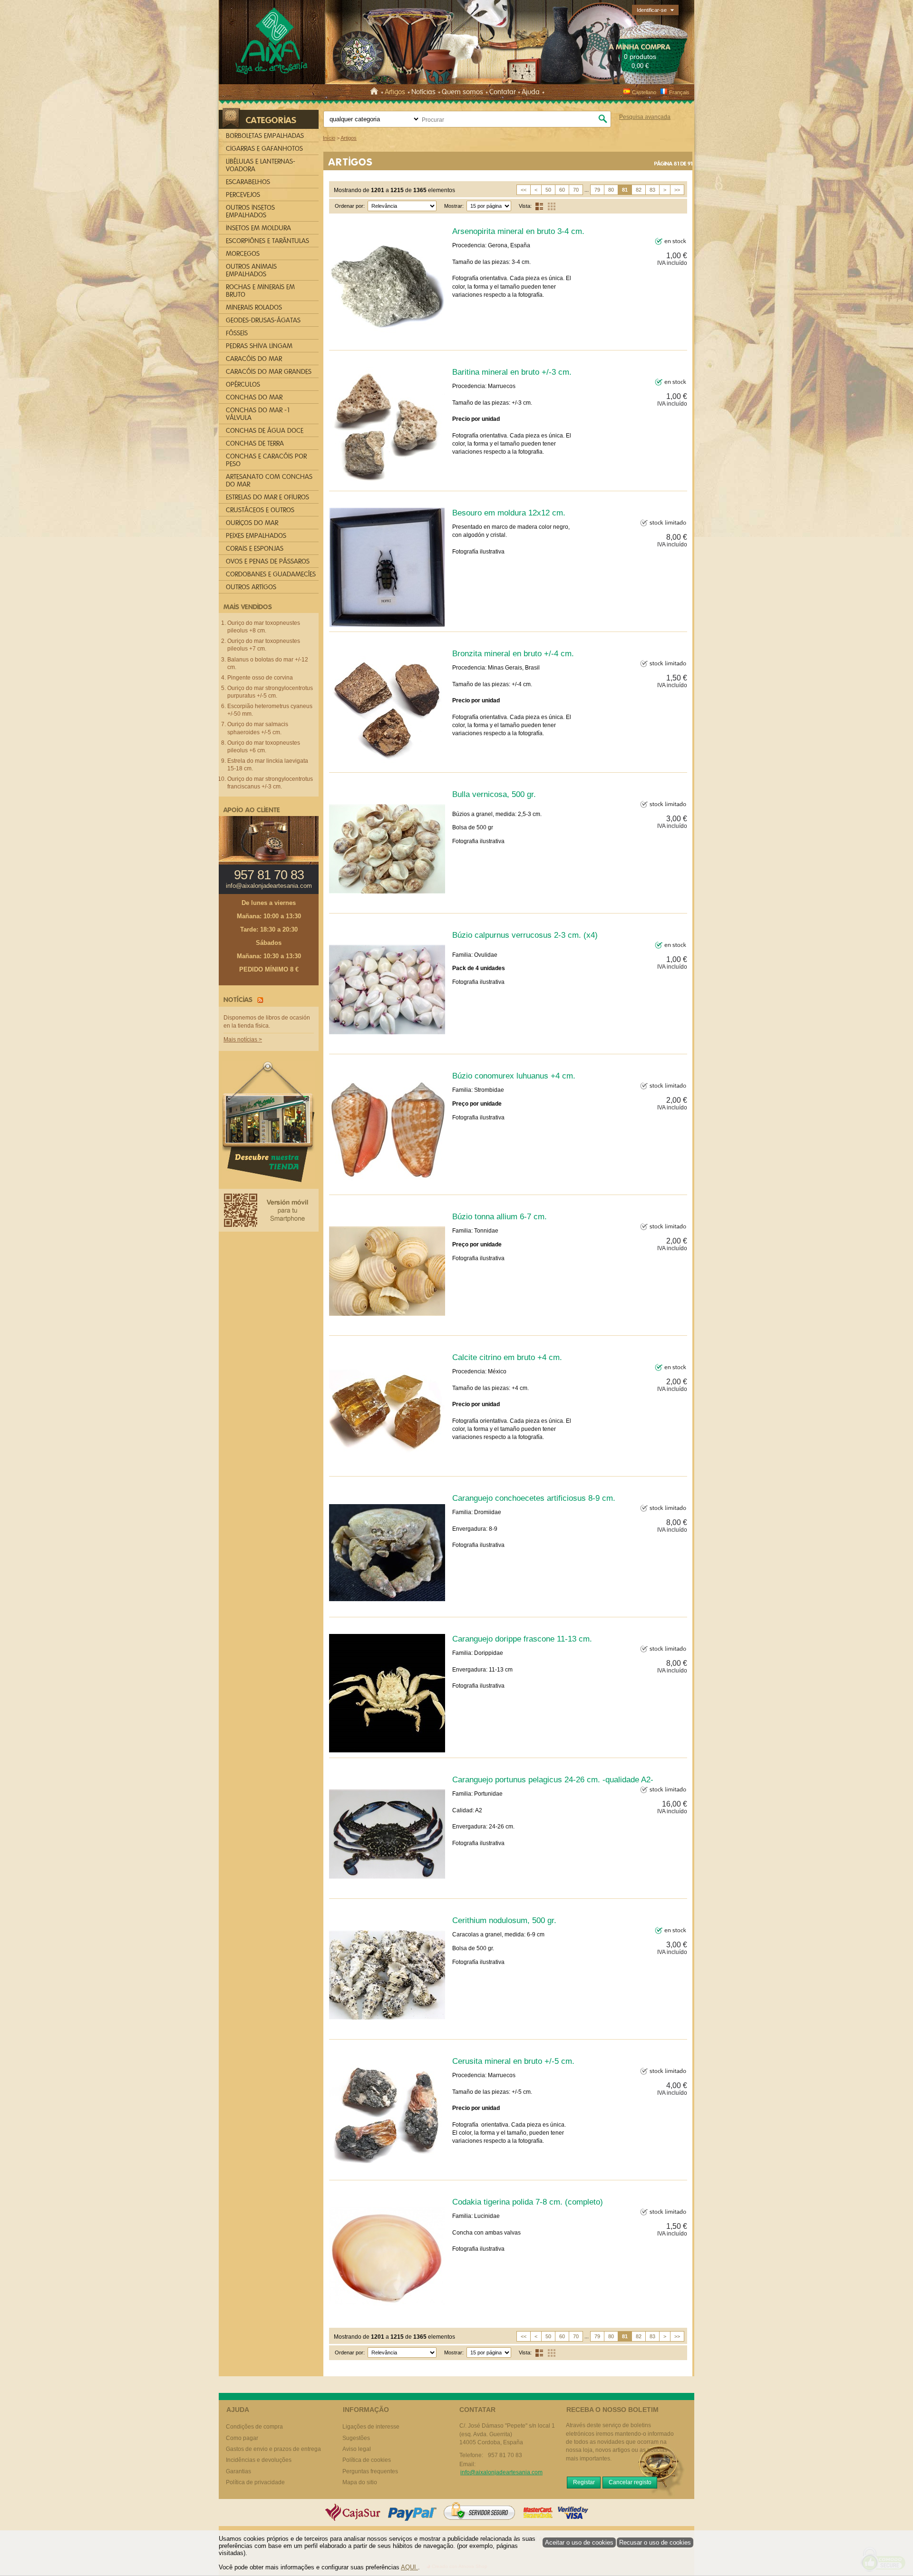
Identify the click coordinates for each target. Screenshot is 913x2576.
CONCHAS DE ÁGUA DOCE (265, 431)
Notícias (423, 92)
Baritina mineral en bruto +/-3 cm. (512, 372)
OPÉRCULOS (243, 384)
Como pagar (242, 2438)
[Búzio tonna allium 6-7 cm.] (387, 1271)
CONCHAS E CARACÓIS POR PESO (266, 460)
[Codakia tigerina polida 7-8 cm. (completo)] (387, 2256)
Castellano (644, 92)
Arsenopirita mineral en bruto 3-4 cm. (518, 231)
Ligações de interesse (371, 2427)
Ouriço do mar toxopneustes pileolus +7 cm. (264, 645)
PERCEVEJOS (243, 195)
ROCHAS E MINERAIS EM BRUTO (260, 291)
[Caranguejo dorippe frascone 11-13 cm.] (387, 1693)
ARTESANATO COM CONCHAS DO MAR (269, 481)
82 (639, 190)
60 (562, 190)
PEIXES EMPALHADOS (256, 536)
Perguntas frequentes (370, 2471)
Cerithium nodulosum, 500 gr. (504, 1920)
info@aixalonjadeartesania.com (269, 886)
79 (597, 190)
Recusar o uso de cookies (655, 2542)
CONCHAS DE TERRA (255, 443)
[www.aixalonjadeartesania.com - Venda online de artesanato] (271, 43)
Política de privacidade (255, 2482)
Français (679, 92)
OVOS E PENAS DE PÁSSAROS (268, 561)
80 (611, 190)
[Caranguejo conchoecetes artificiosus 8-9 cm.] (387, 1553)
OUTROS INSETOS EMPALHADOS (250, 211)
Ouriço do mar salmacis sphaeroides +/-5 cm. (258, 728)
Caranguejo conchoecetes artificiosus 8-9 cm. (534, 1498)
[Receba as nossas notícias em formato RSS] (259, 999)
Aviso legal (357, 2449)
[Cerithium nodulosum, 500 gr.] (387, 1975)
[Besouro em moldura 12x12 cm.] (387, 567)
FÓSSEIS (237, 333)
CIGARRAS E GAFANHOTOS (264, 149)
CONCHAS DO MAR (254, 397)
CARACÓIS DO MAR (254, 359)
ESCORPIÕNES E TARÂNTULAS (267, 241)
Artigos (395, 92)
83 (652, 190)
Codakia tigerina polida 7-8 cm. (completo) (528, 2202)
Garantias (238, 2471)
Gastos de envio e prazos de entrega (273, 2449)
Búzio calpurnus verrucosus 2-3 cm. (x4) (525, 935)
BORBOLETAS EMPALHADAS (265, 136)
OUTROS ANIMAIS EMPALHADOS (251, 270)
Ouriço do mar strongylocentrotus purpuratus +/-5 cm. (270, 692)
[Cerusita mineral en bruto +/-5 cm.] (387, 2116)
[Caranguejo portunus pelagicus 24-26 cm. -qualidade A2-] (387, 1834)
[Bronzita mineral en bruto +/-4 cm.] (387, 708)
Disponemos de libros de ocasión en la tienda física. (267, 1022)
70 (576, 190)
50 (548, 190)
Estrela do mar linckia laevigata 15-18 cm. (268, 765)
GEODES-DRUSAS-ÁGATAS (263, 320)
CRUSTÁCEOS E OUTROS (260, 510)
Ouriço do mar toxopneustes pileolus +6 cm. (264, 747)
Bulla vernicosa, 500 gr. (494, 794)
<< (524, 190)
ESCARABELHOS (248, 182)
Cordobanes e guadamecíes (271, 574)
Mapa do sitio (360, 2482)
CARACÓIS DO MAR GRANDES (269, 372)
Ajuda (531, 92)
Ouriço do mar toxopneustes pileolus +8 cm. (264, 627)
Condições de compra (254, 2427)
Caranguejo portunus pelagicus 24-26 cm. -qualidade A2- (553, 1779)
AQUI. (409, 2567)
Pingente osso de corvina (260, 678)
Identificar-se (652, 10)
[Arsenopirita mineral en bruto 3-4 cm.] (387, 286)
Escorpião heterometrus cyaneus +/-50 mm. (270, 710)
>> (677, 190)
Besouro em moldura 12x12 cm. (509, 513)
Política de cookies (367, 2460)
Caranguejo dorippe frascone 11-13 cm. (522, 1639)
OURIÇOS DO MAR (252, 523)
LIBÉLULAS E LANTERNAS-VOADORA (261, 165)
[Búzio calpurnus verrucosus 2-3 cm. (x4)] (387, 990)
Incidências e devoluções (259, 2460)
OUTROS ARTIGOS (251, 587)
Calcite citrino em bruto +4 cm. (507, 1357)
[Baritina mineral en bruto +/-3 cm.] (387, 427)
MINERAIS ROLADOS (254, 307)
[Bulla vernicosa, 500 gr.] (387, 849)
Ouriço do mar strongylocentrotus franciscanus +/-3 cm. (270, 783)
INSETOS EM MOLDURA (258, 228)
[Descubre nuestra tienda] (269, 1124)
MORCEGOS (243, 254)
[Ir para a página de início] (376, 92)
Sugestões (356, 2438)
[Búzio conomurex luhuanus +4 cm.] (387, 1130)
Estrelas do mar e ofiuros (267, 497)
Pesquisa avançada (645, 117)
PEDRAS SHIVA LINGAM (259, 346)
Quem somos (462, 92)
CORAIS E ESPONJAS (255, 549)
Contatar (502, 92)
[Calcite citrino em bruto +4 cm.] (387, 1412)
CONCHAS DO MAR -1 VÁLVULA (258, 414)
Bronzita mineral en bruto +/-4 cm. (513, 653)
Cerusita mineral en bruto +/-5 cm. (513, 2061)
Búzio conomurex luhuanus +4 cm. (514, 1076)
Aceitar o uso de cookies (579, 2542)
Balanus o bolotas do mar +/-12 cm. (268, 663)
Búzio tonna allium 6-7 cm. (500, 1216)
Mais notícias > (243, 1040)
